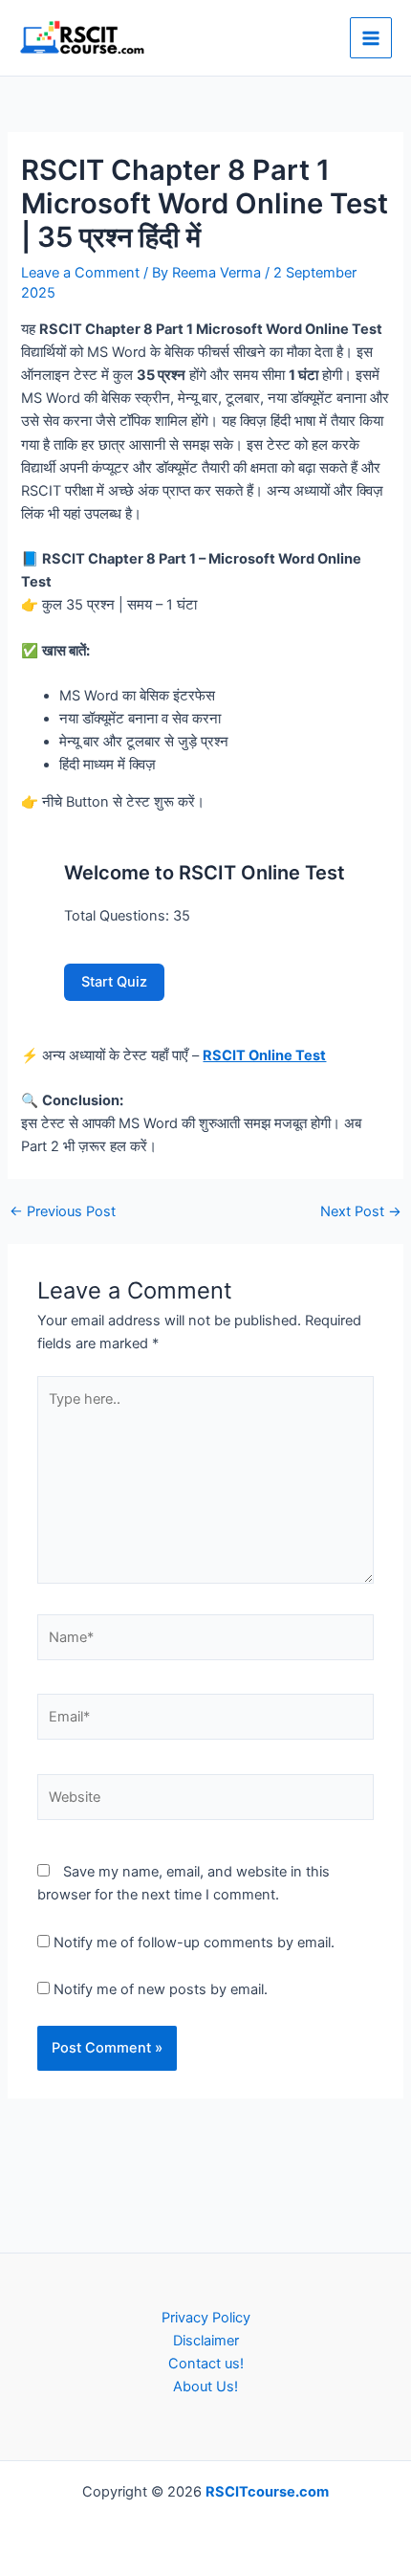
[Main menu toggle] (371, 38)
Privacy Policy (206, 2318)
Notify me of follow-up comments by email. (194, 1943)
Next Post (361, 1212)
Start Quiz (114, 982)
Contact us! (206, 2364)
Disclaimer (206, 2341)
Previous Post (63, 1212)
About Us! (205, 2387)
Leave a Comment (80, 273)
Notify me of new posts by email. (161, 1989)
